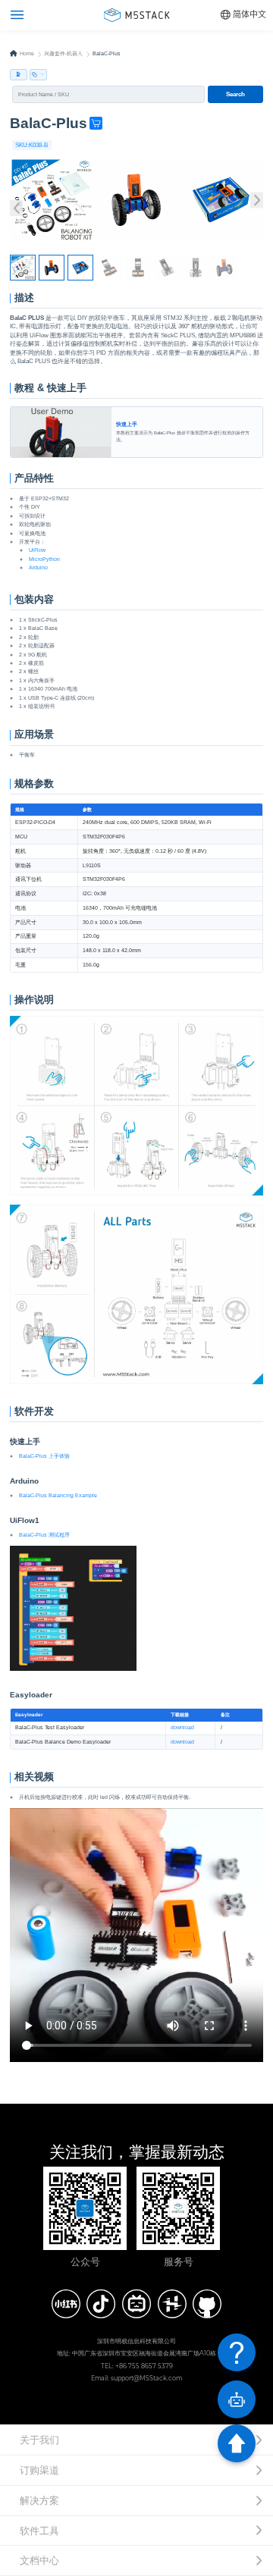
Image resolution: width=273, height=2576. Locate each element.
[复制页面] (38, 75)
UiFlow (37, 550)
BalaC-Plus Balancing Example (58, 1495)
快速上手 (61, 409)
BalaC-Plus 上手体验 (44, 1456)
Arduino (38, 567)
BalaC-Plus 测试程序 (44, 1535)
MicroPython (44, 559)
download (182, 1727)
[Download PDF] (19, 75)
